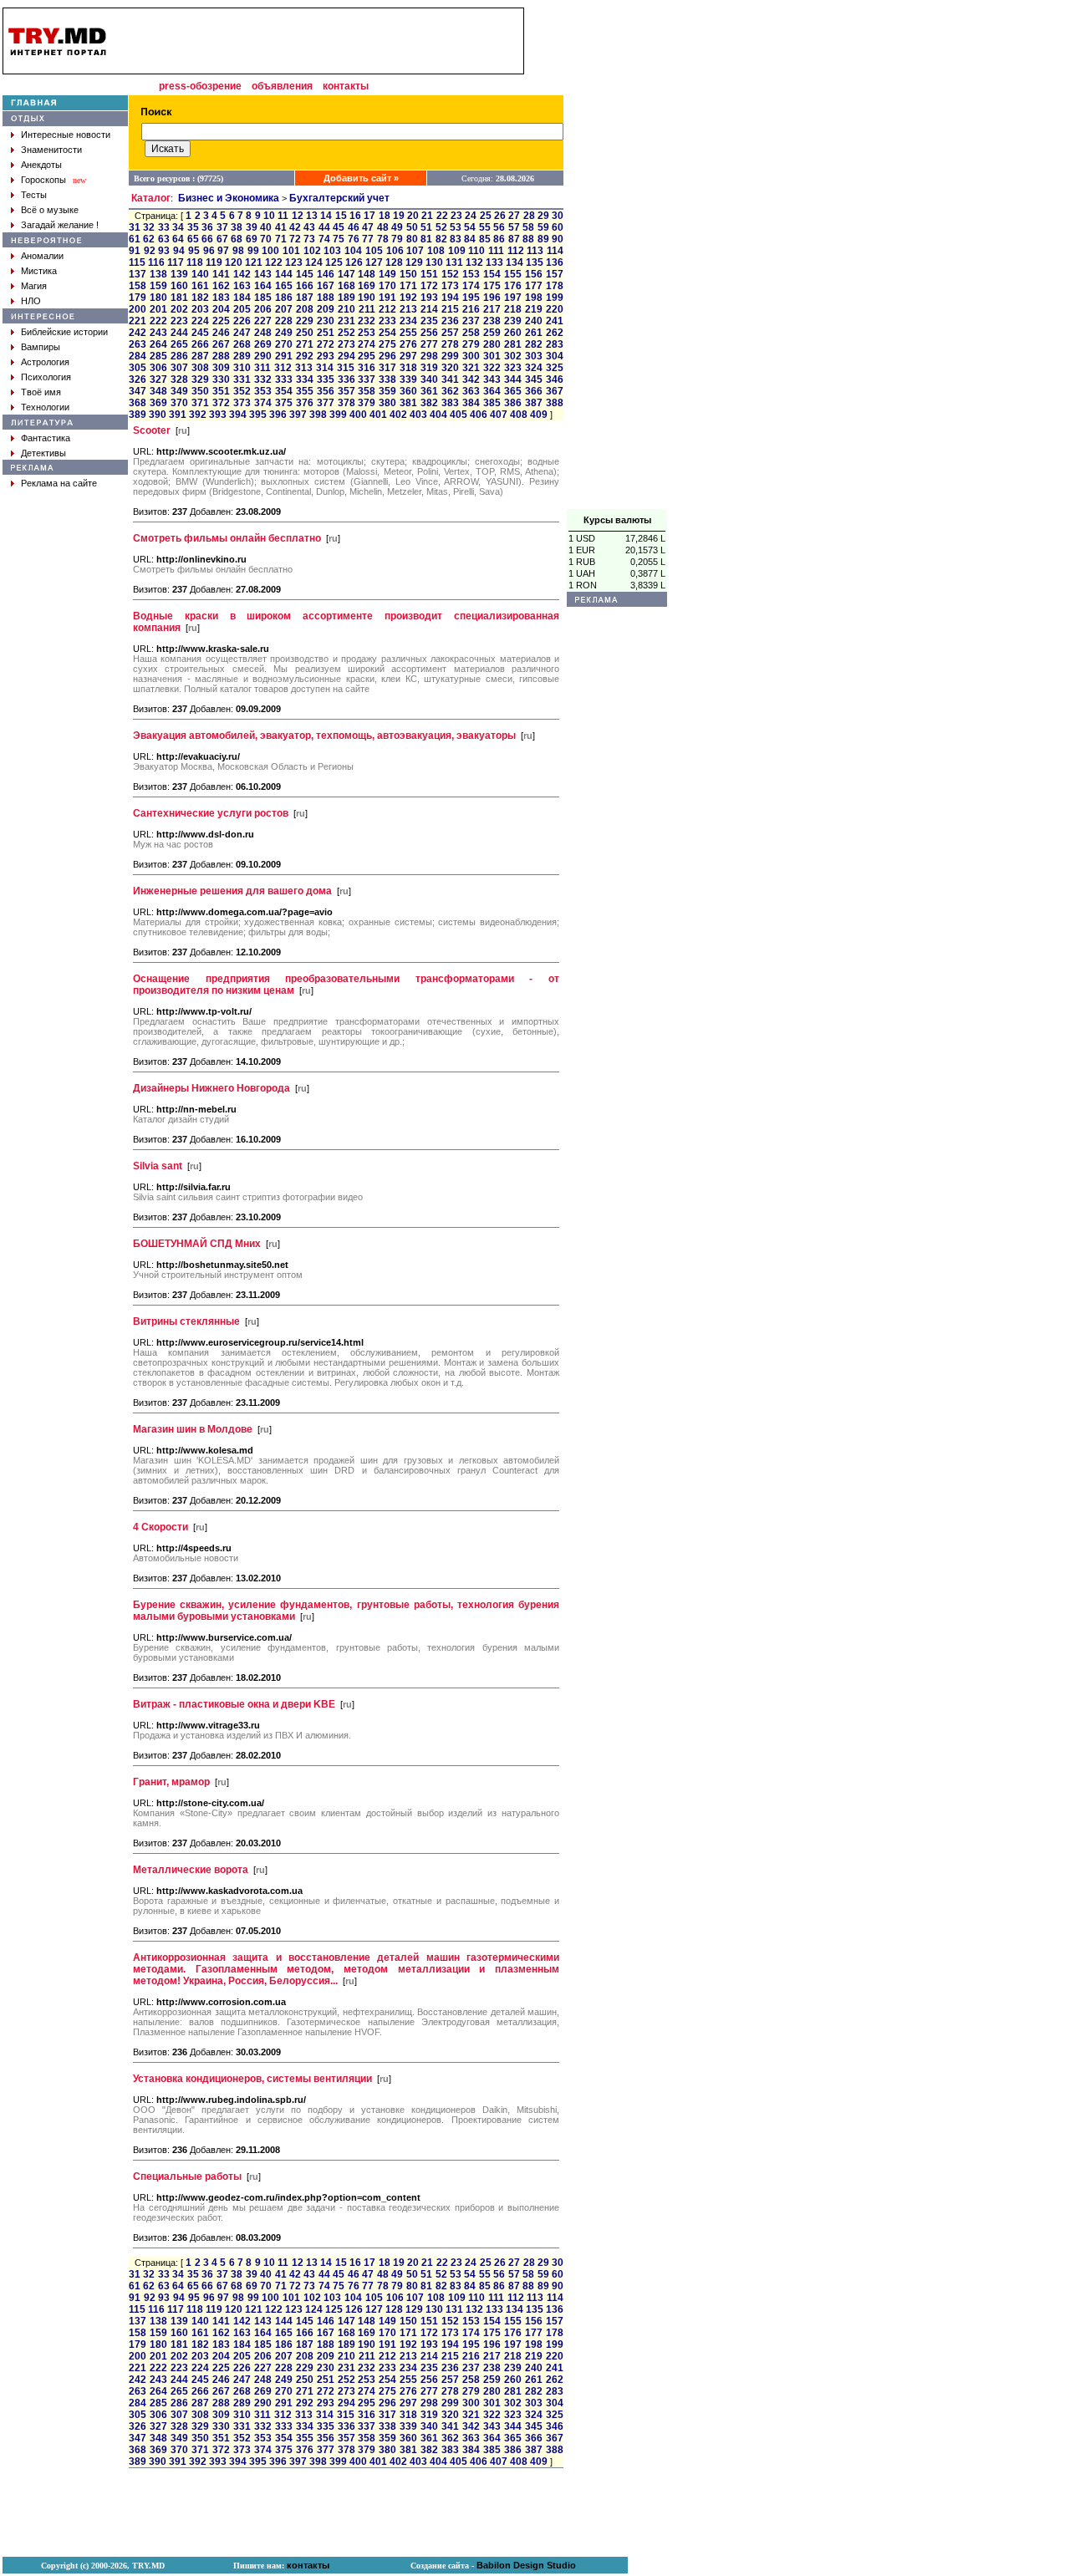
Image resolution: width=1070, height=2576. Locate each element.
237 (471, 321)
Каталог (151, 198)
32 (149, 227)
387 (534, 403)
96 (209, 251)
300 (471, 356)
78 (383, 239)
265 (179, 344)
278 (450, 344)
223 (179, 321)
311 (262, 368)
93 (164, 251)
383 (450, 403)
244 (179, 333)
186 (284, 298)
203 (200, 309)
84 (470, 239)
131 (454, 262)
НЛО (31, 301)
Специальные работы (187, 2176)
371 (200, 403)
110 (476, 251)
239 (513, 321)
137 (138, 274)
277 (429, 344)
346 (555, 379)
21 (427, 216)
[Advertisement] (617, 258)
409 (539, 415)
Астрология (45, 362)
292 (305, 356)
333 (284, 379)
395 (258, 415)
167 (326, 286)
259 (492, 333)
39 (252, 227)
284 (138, 356)
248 (263, 333)
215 (450, 309)
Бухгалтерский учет (339, 198)
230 (326, 321)
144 (284, 274)
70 (266, 239)
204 (221, 309)
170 (387, 286)
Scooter (152, 430)
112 (516, 251)
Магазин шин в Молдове (193, 1429)
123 (294, 262)
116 (156, 262)
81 (426, 239)
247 (242, 333)
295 (367, 356)
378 (346, 403)
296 (387, 356)
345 (534, 379)
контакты (346, 86)
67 (222, 239)
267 (221, 344)
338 (387, 379)
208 (305, 309)
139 (179, 274)
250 (305, 333)
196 (492, 298)
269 (263, 344)
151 (429, 274)
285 (158, 356)
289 (242, 356)
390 (158, 415)
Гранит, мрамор (171, 1782)
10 (269, 216)
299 (450, 356)
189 (346, 298)
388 (555, 403)
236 (450, 321)
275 (387, 344)
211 (367, 309)
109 (457, 251)
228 (284, 321)
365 (513, 391)
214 (429, 309)
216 (471, 309)
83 (456, 239)
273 (346, 344)
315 (346, 368)
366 (534, 391)
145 (305, 274)
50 (412, 227)
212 (387, 309)
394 (238, 415)
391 (178, 415)
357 (346, 391)
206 (263, 309)
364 (492, 391)
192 (408, 298)
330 (221, 379)
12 (298, 216)
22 (442, 216)
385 (492, 403)
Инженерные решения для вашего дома (232, 891)
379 (367, 403)
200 (138, 309)
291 (284, 356)
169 (367, 286)
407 (499, 415)
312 (283, 368)
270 (284, 344)
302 (513, 356)
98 (238, 251)
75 (339, 239)
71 (281, 239)
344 (513, 379)
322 (492, 368)
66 (207, 239)
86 (499, 239)
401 (378, 415)
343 (492, 379)
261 (534, 333)
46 (354, 227)
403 (418, 415)
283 (555, 344)
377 (326, 403)
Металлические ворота (191, 1870)
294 (346, 356)
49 (397, 227)
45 (339, 227)
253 (367, 333)
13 (312, 216)
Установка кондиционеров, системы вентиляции (252, 2079)
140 (200, 274)
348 (158, 391)
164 (263, 286)
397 (298, 415)
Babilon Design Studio (526, 2565)
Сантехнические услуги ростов (211, 813)
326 (138, 379)
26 (500, 216)
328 (179, 379)
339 (408, 379)
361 (429, 391)
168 (346, 286)
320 (450, 368)
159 (158, 286)
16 (355, 216)
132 (474, 262)
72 (295, 239)
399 (338, 415)
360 (408, 391)
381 (408, 403)
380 (387, 403)
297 (408, 356)
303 (534, 356)
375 (284, 403)
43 (309, 227)
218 (513, 309)
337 (367, 379)
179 (138, 298)
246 (221, 333)
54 (470, 227)
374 (263, 403)
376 (305, 403)
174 (471, 286)
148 (367, 274)
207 (284, 309)
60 (558, 227)
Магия (34, 286)
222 (158, 321)
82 (441, 239)
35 (193, 227)
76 (354, 239)
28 (529, 216)
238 (492, 321)
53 (456, 227)
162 (221, 286)
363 (471, 391)
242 (138, 333)
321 (471, 368)
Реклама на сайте (59, 483)
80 (412, 239)
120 (234, 262)
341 (450, 379)
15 (341, 216)
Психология (46, 377)
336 (346, 379)
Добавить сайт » (361, 178)
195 (471, 298)
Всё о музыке (50, 210)
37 (222, 227)
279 (471, 344)
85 (485, 239)
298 (429, 356)
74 (324, 239)
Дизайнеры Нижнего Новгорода (211, 1088)
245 (200, 333)
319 (429, 368)
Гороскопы (43, 180)
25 (486, 216)
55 (485, 227)
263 (138, 344)
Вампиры (41, 347)
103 (332, 251)
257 (450, 333)
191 (387, 298)
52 (441, 227)
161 (200, 286)
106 (395, 251)
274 (367, 344)
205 (242, 309)
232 (367, 321)
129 (414, 262)
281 (513, 344)
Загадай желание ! (60, 225)
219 (534, 309)
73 (309, 239)
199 (555, 298)
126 (354, 262)
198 (534, 298)
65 (193, 239)
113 (535, 251)
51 (426, 227)
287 (200, 356)
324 (534, 368)
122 (274, 262)
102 (312, 251)
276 (408, 344)
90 (558, 239)
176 (513, 286)
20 (413, 216)
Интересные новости (66, 135)
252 (346, 333)
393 (218, 415)
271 (305, 344)
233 (387, 321)
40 (266, 227)
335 (326, 379)
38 (237, 227)
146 (326, 274)
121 (254, 262)
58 (528, 227)
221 (138, 321)
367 (555, 391)
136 (555, 262)
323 (513, 368)
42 (295, 227)
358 (367, 391)
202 (179, 309)
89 (543, 239)
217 (492, 309)
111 (496, 251)
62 (149, 239)
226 (242, 321)
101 (291, 251)
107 (415, 251)
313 (304, 368)
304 (555, 356)
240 (534, 321)
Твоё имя (41, 392)
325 (555, 368)
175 (492, 286)
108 (436, 251)
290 (263, 356)
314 (325, 368)
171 (408, 286)
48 (383, 227)
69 (252, 239)
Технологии (45, 407)
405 (459, 415)
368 (138, 403)
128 (394, 262)
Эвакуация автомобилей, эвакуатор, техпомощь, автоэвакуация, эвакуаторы (324, 736)
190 (367, 298)
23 (456, 216)
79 (397, 239)
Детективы (43, 453)
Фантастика (46, 438)
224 (200, 321)
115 (137, 262)
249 (284, 333)
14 (326, 216)
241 (555, 321)
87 (514, 239)
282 (534, 344)
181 (179, 298)
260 (513, 333)
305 (138, 368)
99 (253, 251)
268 (242, 344)
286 (179, 356)
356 (326, 391)
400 (358, 415)
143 (263, 274)
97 (223, 251)
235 (429, 321)
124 (314, 262)
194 (450, 298)
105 (374, 251)
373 (242, 403)
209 (326, 309)
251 (326, 333)
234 (408, 321)
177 (534, 286)
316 (367, 368)
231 (346, 321)
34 (178, 227)
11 (283, 216)
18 (385, 216)
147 (346, 274)
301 (492, 356)
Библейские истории (64, 332)
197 (513, 298)
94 (179, 251)
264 (158, 344)
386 (513, 403)
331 (242, 379)
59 (543, 227)
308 (200, 368)
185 (263, 298)
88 (528, 239)
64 (178, 239)
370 (179, 403)
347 (138, 391)
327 (158, 379)
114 (555, 251)
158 (138, 286)
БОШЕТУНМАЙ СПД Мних (197, 1244)
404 (438, 415)
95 (194, 251)
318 (408, 368)
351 (221, 391)
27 (514, 216)
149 (387, 274)
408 (519, 415)
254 (387, 333)
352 (242, 391)
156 (534, 274)
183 (221, 298)
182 (200, 298)
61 (135, 239)
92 (150, 251)
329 (200, 379)
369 (158, 403)
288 (221, 356)
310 (242, 368)
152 (450, 274)
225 (221, 321)
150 (408, 274)
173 (450, 286)
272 (326, 344)
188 (326, 298)
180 (158, 298)
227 (263, 321)
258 (471, 333)
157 (555, 274)
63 (164, 239)
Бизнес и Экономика (229, 198)
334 (305, 379)
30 (558, 216)
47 (368, 227)
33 (164, 227)
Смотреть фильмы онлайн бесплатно (227, 538)
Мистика (39, 271)
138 (158, 274)
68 (237, 239)
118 (195, 262)
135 (535, 262)
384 (471, 403)
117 (176, 262)
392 (198, 415)
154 (492, 274)
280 (492, 344)
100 (270, 251)
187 (305, 298)
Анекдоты (41, 165)
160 (179, 286)
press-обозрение (200, 86)
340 (429, 379)
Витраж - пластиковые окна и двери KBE (234, 1704)
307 (179, 368)
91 (135, 251)
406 (479, 415)
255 (408, 333)
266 (200, 344)
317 (387, 368)
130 (434, 262)
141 (221, 274)
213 (408, 309)
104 (353, 251)
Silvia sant (158, 1166)
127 (374, 262)
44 (324, 227)
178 (555, 286)
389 (138, 415)
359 (387, 391)
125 (334, 262)
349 (179, 391)
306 (158, 368)
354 (284, 391)
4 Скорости (160, 1527)
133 (494, 262)
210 (346, 309)
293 (326, 356)
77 (368, 239)
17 (369, 216)
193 (429, 298)
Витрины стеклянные (186, 1321)
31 (135, 227)
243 (158, 333)
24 (471, 216)
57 (514, 227)
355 (305, 391)
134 (515, 262)
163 (242, 286)
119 (214, 262)
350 (200, 391)
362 (450, 391)
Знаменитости (51, 150)
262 (555, 333)
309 (221, 368)
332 (263, 379)
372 (221, 403)
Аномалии (42, 256)
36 (207, 227)
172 (429, 286)
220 (555, 309)
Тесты (34, 195)
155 (513, 274)
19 (399, 216)
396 (278, 415)
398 (318, 415)
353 (263, 391)
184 (242, 298)
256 (429, 333)
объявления (282, 86)
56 (499, 227)
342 (471, 379)
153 (471, 274)
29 (543, 216)
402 (398, 415)
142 (242, 274)
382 (429, 403)
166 (305, 286)
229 (305, 321)
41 (281, 227)
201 (158, 309)
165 (284, 286)
